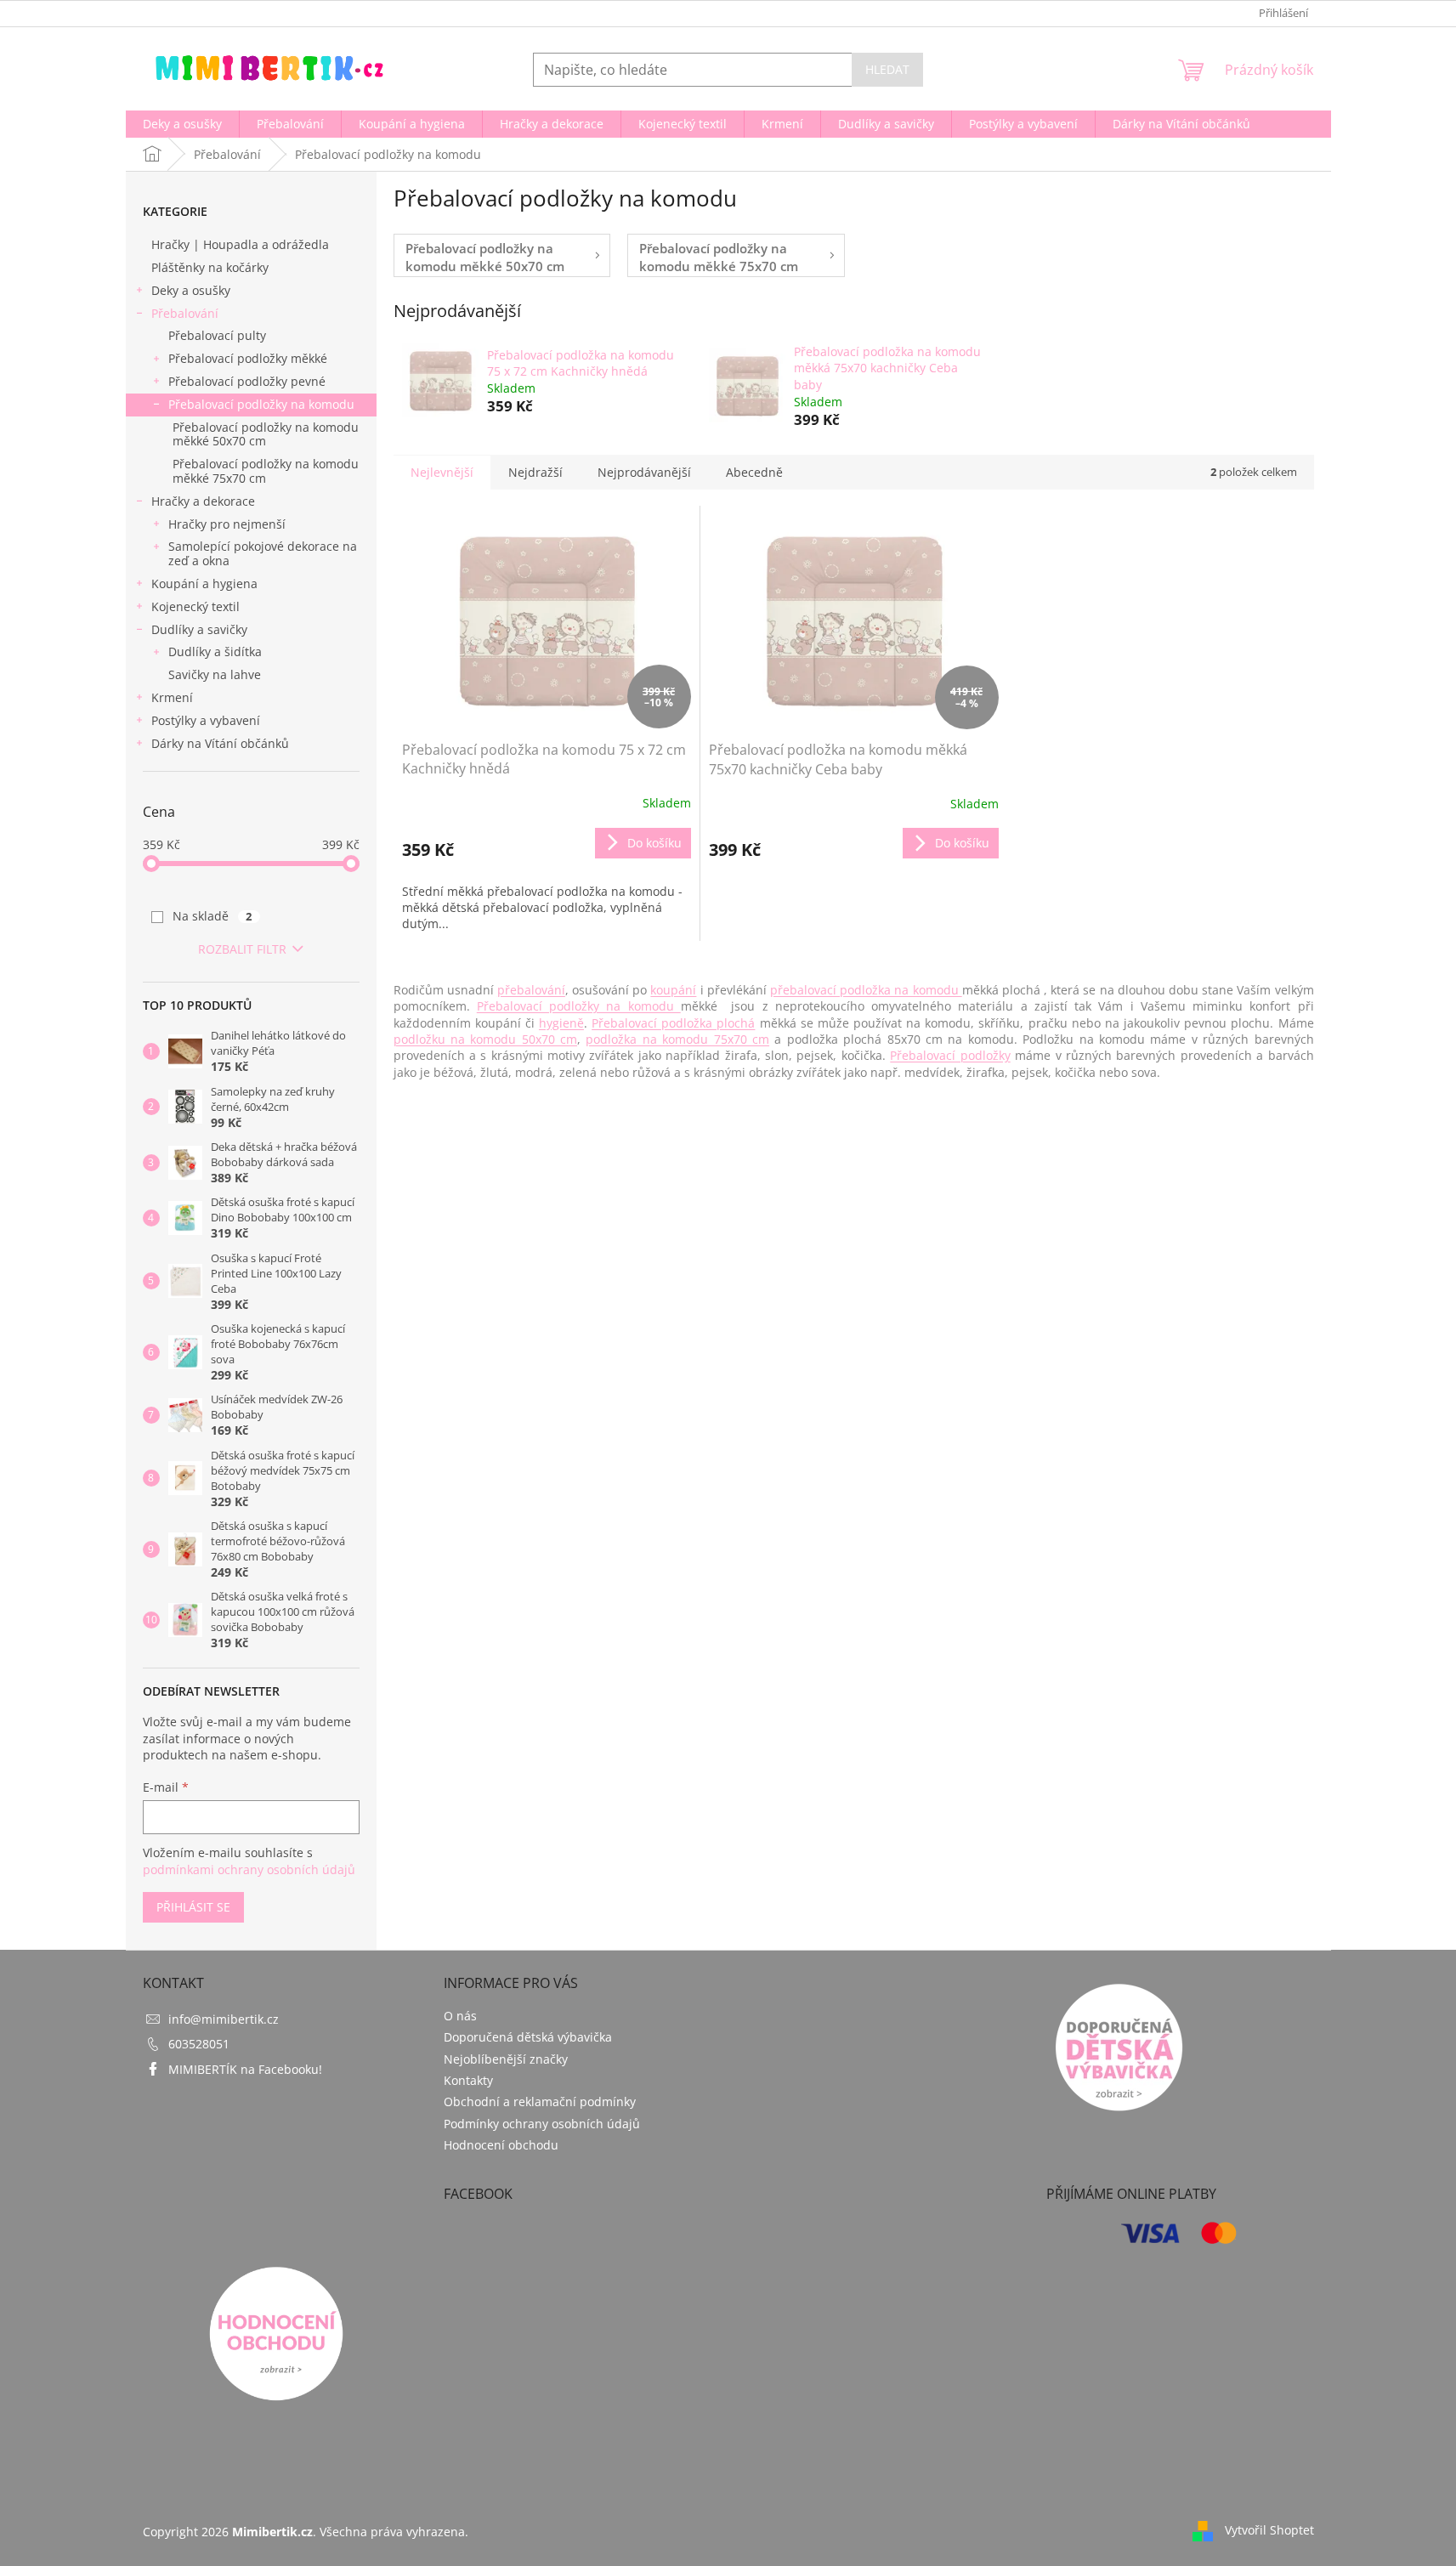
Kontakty (468, 2080)
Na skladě (212, 916)
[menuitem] (182, 124)
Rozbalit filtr (242, 949)
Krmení (172, 697)
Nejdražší (535, 472)
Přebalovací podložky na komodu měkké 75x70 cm (266, 471)
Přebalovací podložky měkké (248, 358)
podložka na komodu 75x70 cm (677, 1039)
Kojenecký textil (195, 606)
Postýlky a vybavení (206, 720)
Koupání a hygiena (204, 583)
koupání (673, 990)
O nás (460, 2016)
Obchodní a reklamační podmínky (540, 2102)
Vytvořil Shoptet (1269, 2530)
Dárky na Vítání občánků (220, 743)
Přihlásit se (193, 1907)
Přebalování (185, 313)
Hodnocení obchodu (501, 2145)
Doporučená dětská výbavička (528, 2037)
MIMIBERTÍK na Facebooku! (245, 2069)
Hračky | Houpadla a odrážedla (240, 244)
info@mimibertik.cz (224, 2019)
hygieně (561, 1023)
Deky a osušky (191, 290)
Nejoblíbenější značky (506, 2059)
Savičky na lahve (215, 674)
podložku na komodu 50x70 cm (486, 1039)
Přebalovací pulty (217, 335)
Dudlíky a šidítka (215, 651)
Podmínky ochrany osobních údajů (542, 2124)
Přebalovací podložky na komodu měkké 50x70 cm (266, 434)
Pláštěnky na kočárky (210, 267)
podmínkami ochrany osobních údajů (249, 1869)
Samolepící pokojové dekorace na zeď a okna (263, 553)
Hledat (887, 69)
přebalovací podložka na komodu (866, 990)
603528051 (199, 2044)
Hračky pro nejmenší (227, 524)
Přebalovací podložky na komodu (261, 404)
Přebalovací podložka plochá (673, 1023)
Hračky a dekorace (203, 501)
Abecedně (754, 472)
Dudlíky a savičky (199, 629)
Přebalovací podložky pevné (247, 381)
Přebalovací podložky (950, 1055)
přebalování (531, 990)
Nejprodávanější (644, 472)
